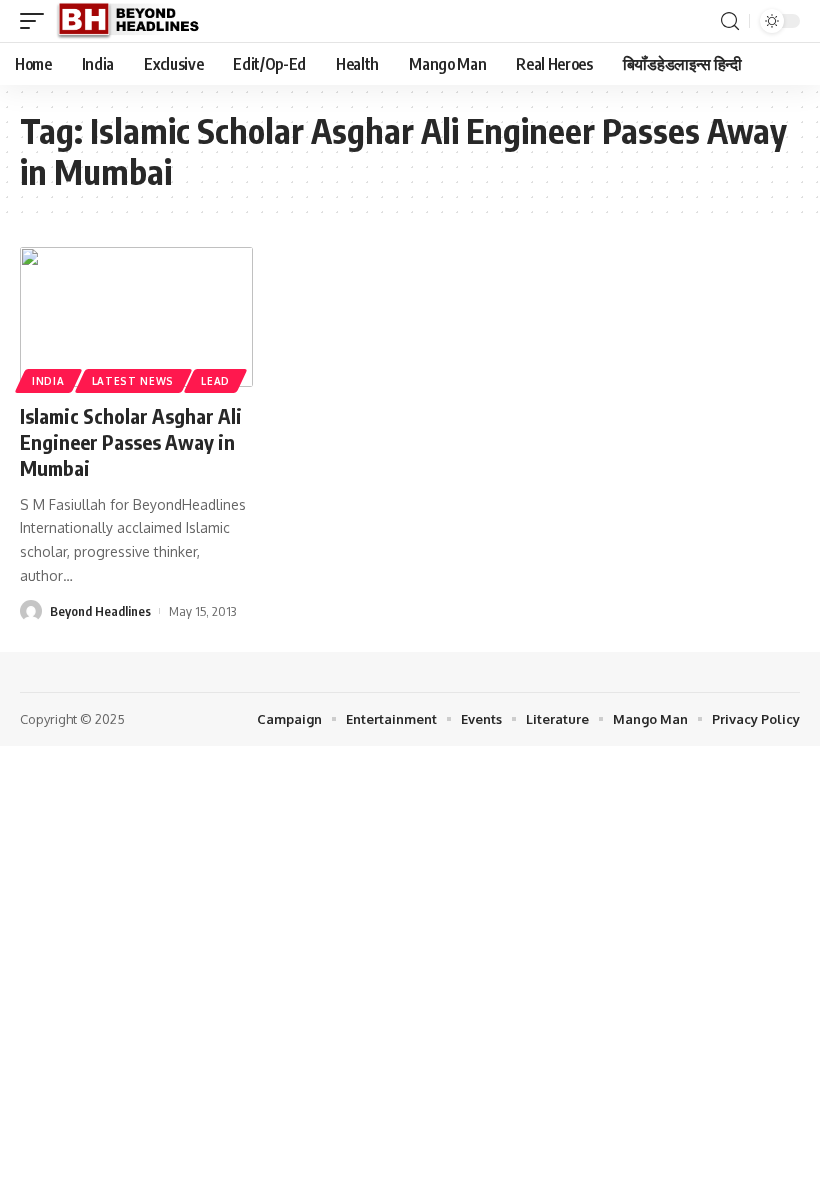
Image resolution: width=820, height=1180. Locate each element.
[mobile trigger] (37, 21)
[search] (730, 21)
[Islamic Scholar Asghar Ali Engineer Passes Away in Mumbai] (136, 317)
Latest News (133, 381)
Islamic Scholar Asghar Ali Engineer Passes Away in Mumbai (131, 441)
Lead (215, 381)
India (48, 381)
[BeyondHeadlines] (135, 21)
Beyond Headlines (100, 611)
